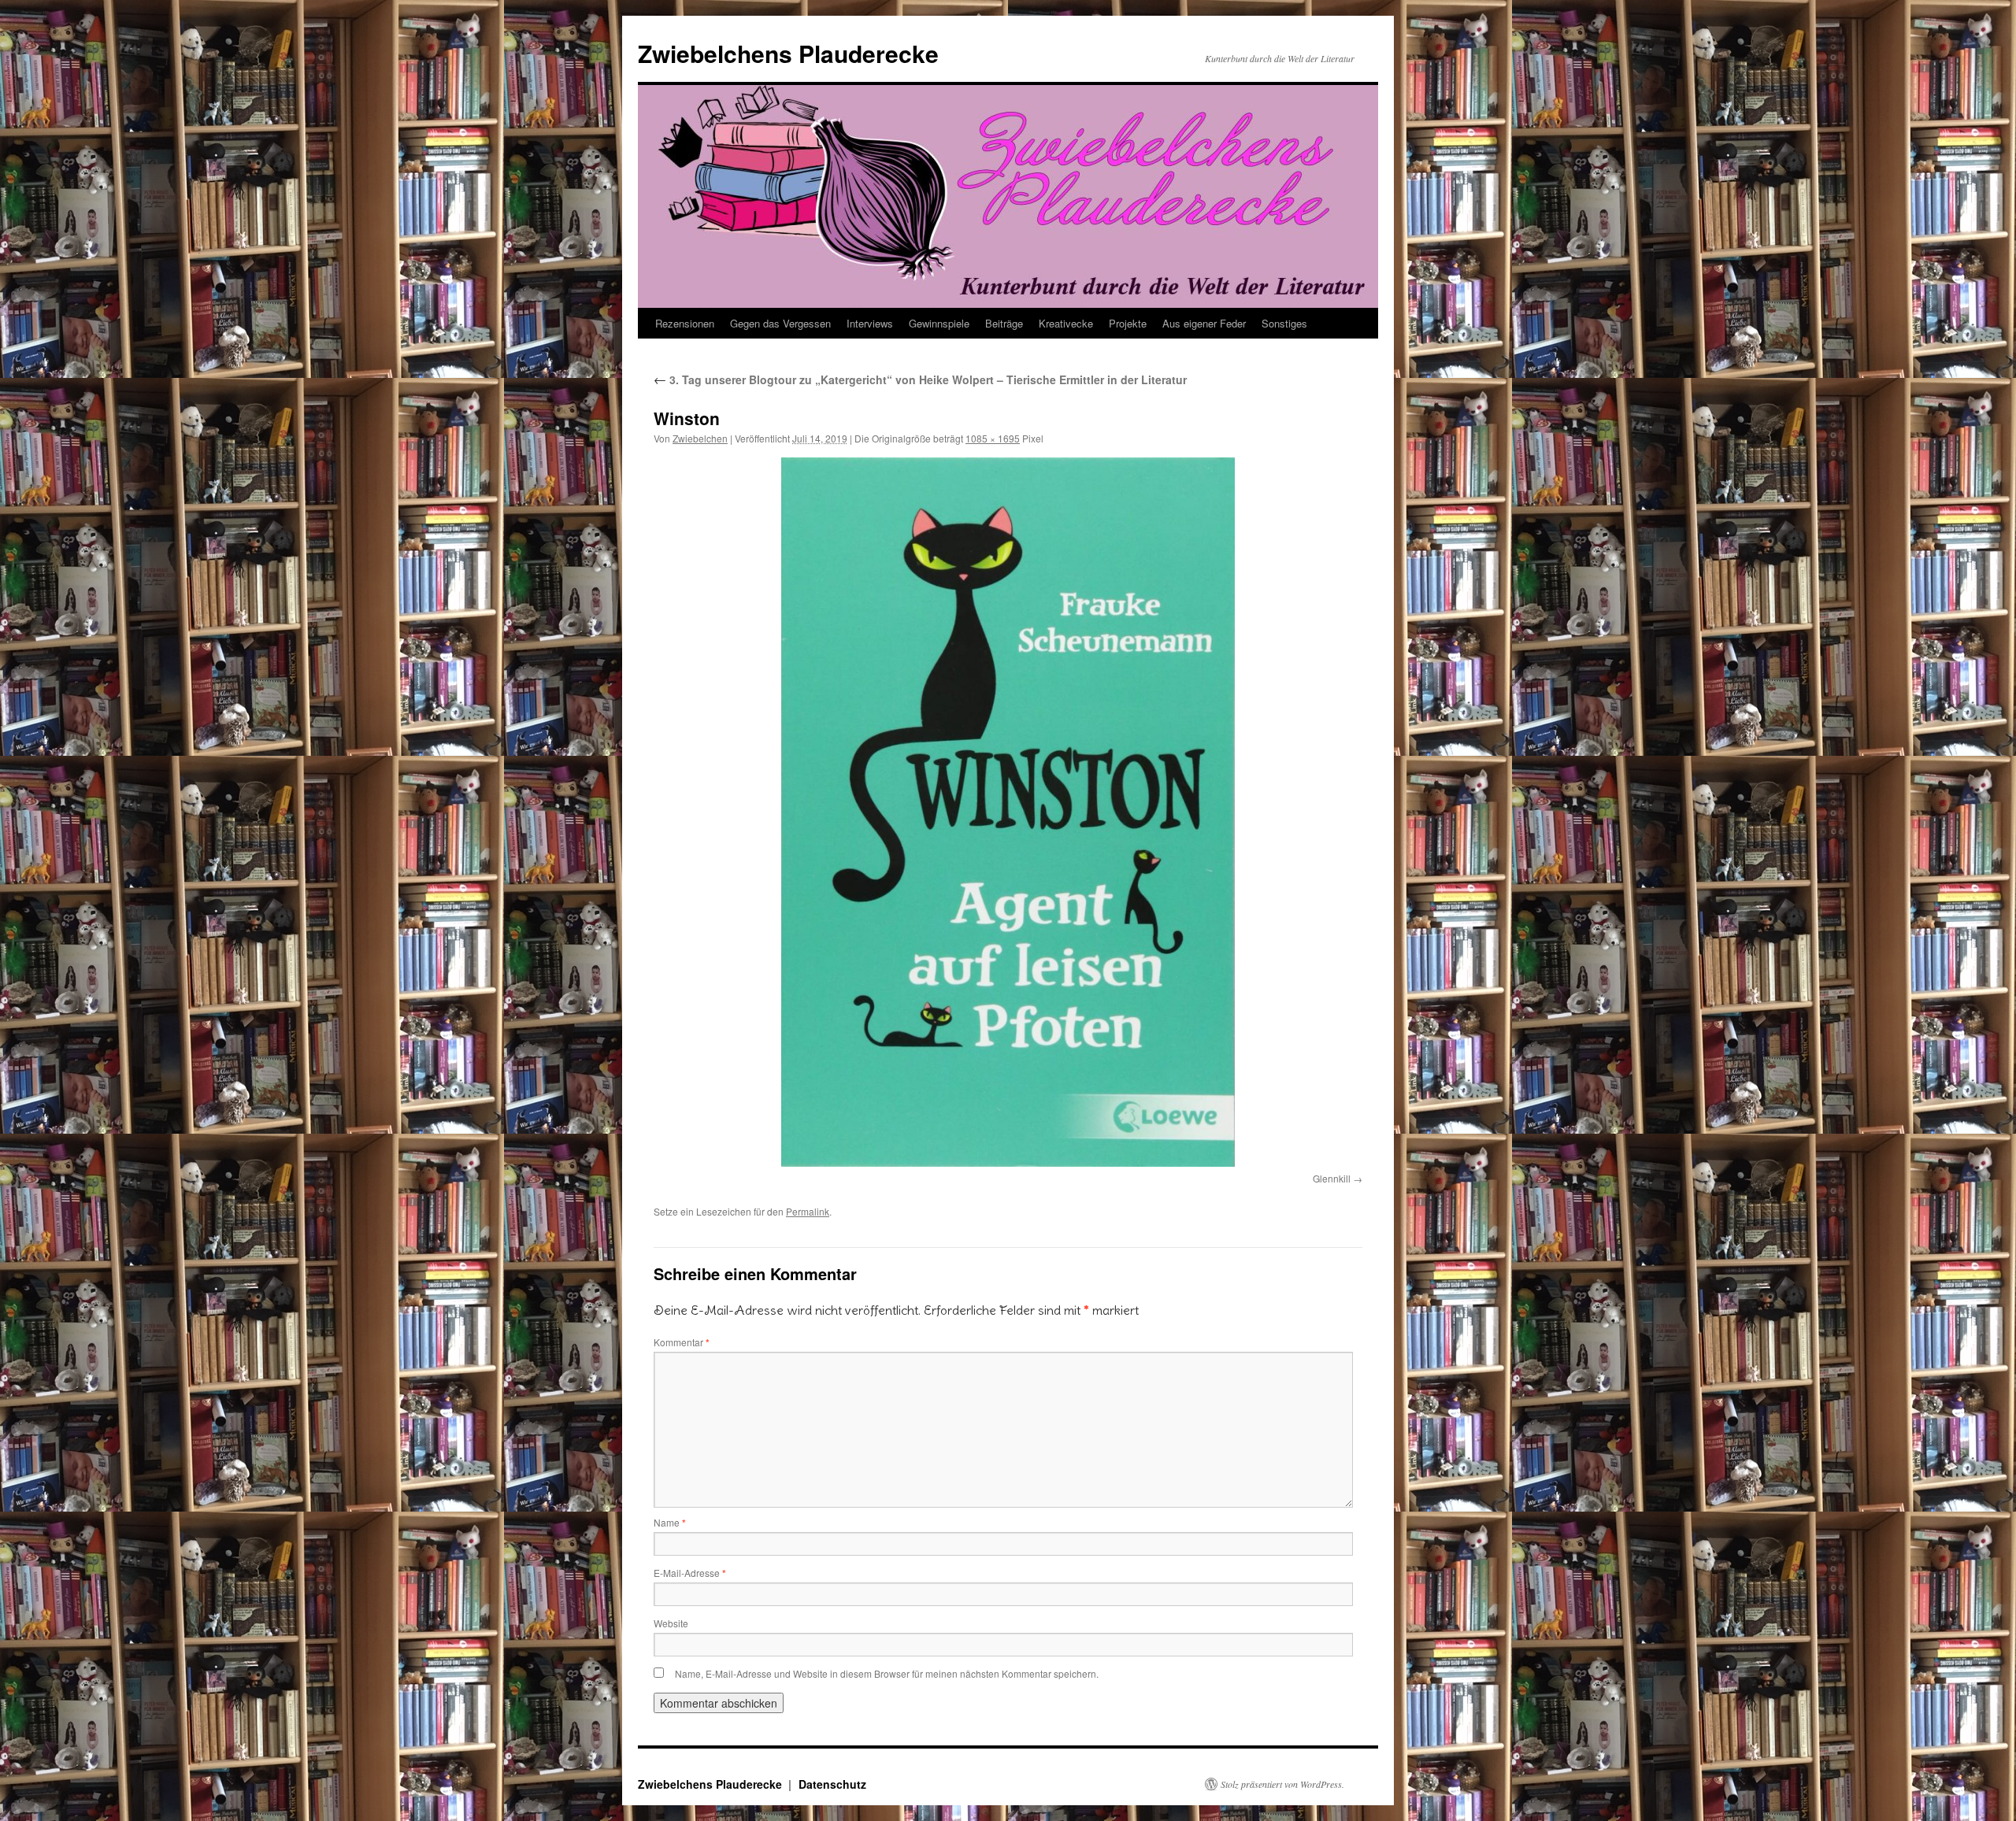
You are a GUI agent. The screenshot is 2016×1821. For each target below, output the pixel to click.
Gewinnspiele (939, 323)
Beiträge (1004, 323)
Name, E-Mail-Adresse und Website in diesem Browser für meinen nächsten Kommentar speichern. (887, 1673)
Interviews (870, 323)
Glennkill (1332, 1178)
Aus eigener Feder (1204, 323)
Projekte (1128, 323)
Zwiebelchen (700, 438)
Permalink (808, 1211)
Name (670, 1522)
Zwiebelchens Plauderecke (788, 53)
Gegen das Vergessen (780, 323)
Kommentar (682, 1342)
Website (671, 1623)
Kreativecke (1066, 323)
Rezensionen (685, 323)
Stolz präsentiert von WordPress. (1282, 1784)
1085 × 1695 (993, 438)
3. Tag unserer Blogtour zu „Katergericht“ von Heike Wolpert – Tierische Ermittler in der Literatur (920, 379)
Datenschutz (832, 1784)
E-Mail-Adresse (690, 1573)
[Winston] (1008, 812)
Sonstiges (1284, 323)
